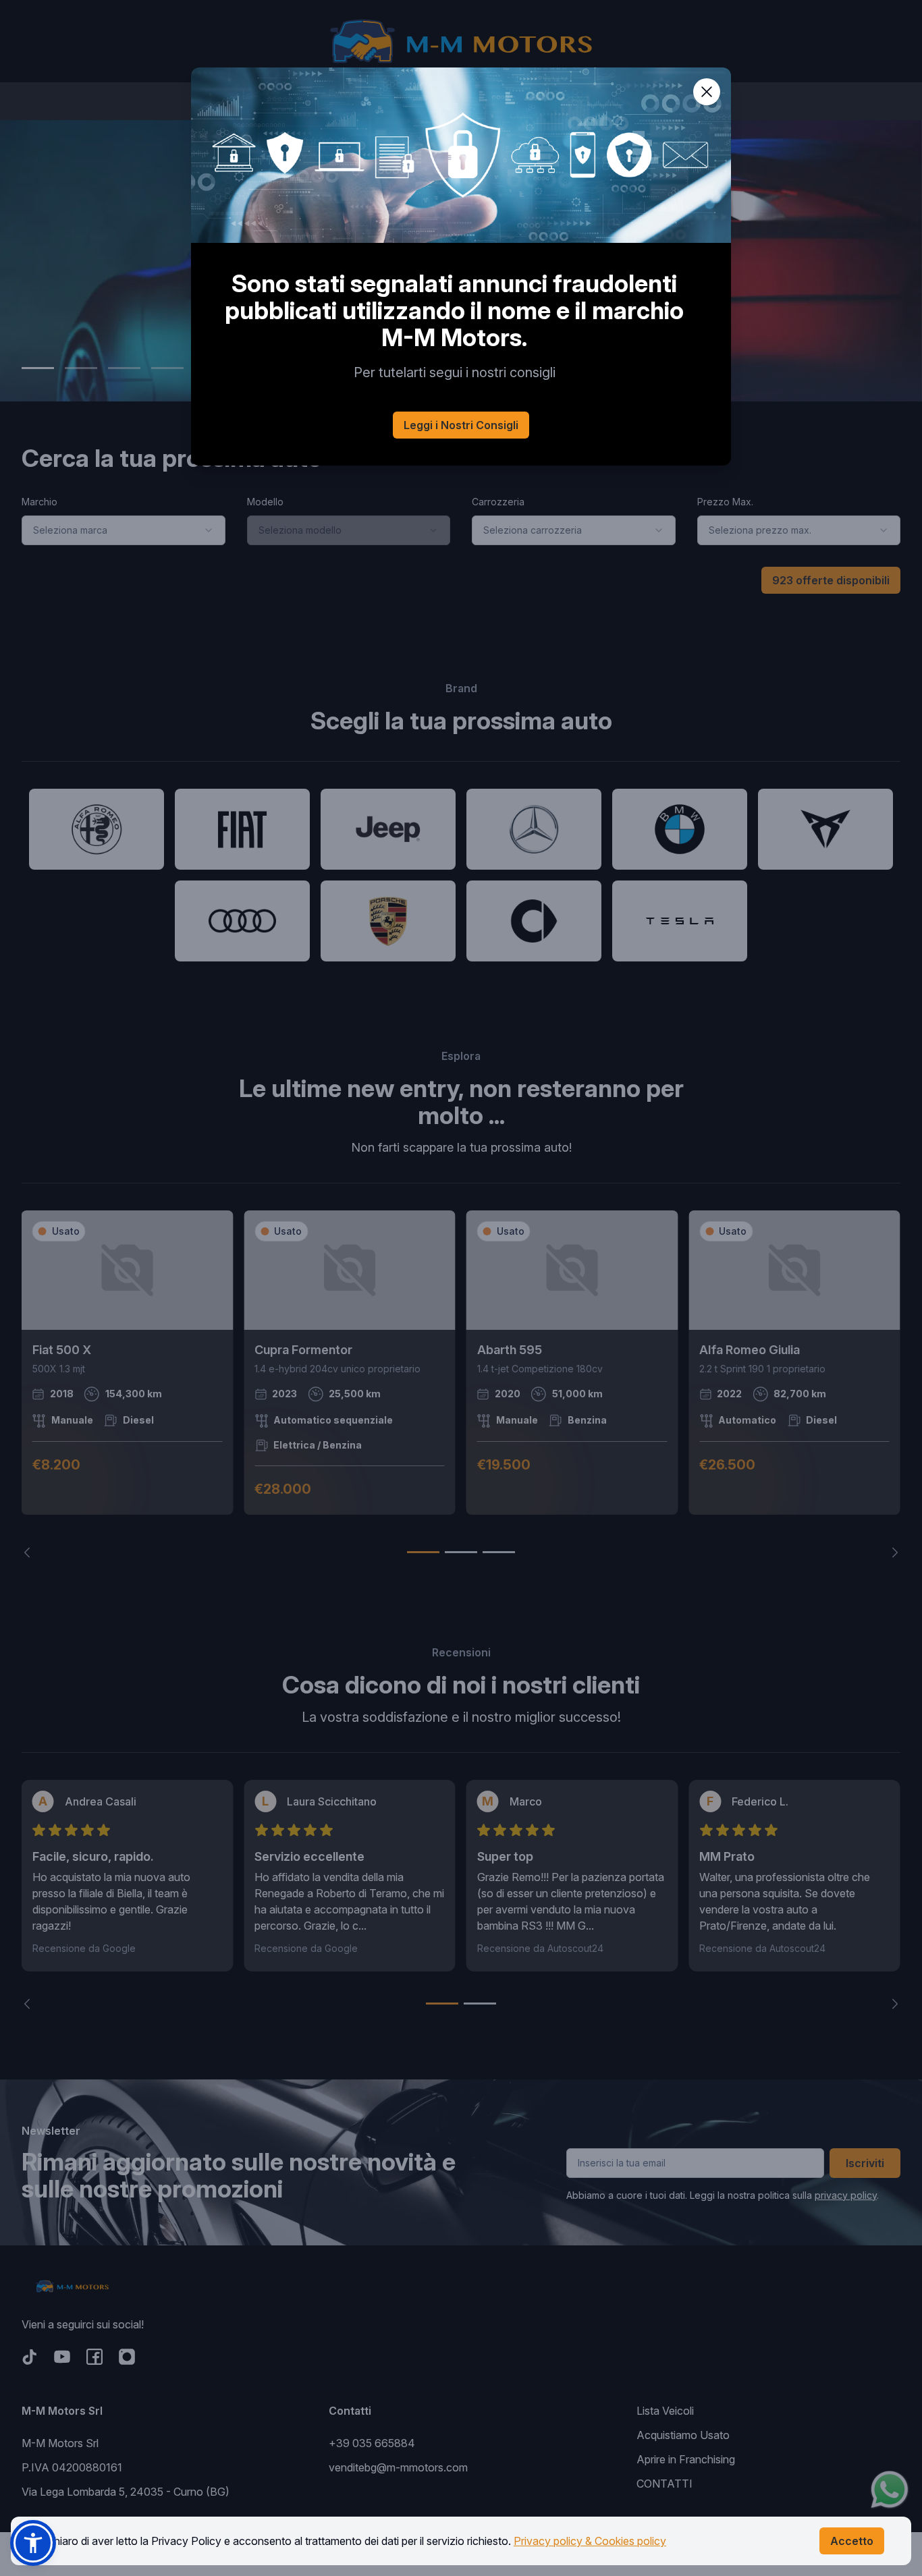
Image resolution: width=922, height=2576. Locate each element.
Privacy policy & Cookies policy (590, 2541)
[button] (33, 2543)
